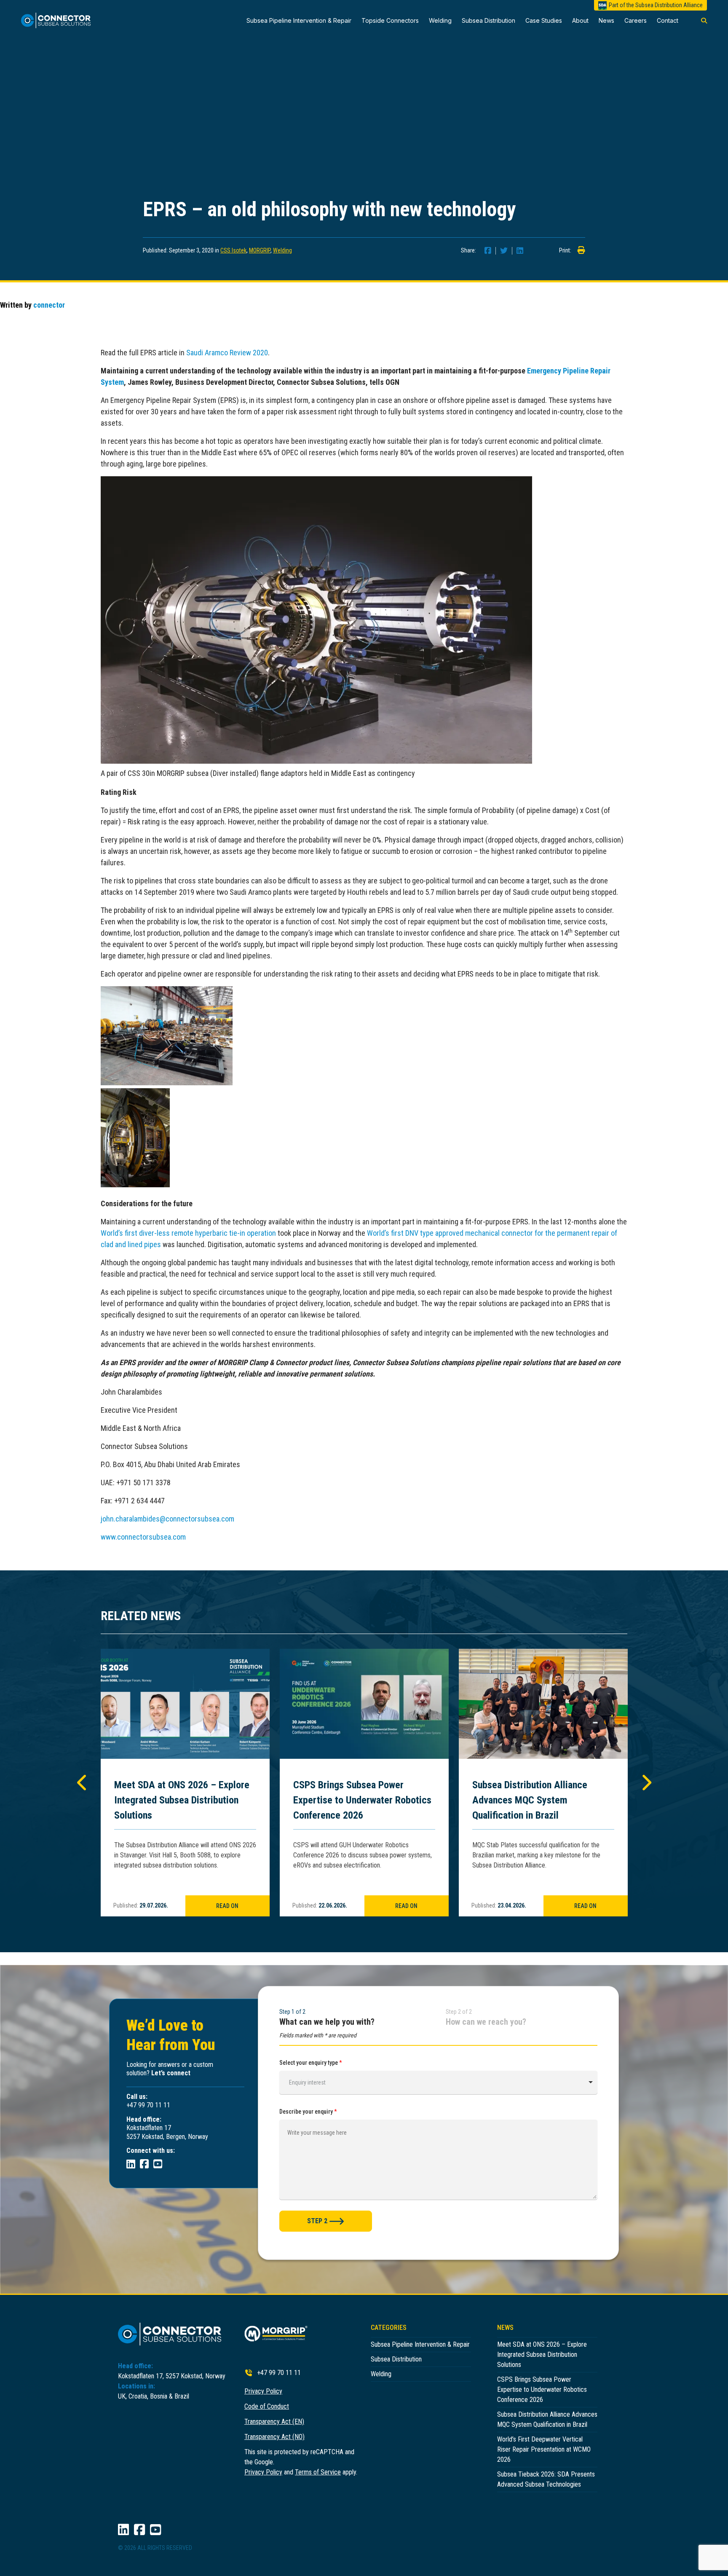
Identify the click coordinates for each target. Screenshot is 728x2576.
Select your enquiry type (311, 2063)
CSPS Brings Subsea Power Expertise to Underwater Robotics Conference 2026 (362, 1800)
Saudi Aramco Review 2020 (227, 353)
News (606, 20)
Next (646, 1782)
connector (49, 305)
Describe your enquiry (308, 2112)
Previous (82, 1782)
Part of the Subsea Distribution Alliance (656, 5)
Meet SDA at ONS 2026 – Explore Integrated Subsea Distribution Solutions (182, 1800)
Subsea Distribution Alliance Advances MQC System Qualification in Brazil (530, 1800)
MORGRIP (260, 250)
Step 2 (317, 2221)
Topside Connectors (390, 20)
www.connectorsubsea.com (143, 1537)
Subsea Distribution (488, 20)
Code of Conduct (267, 2406)
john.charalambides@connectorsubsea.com (167, 1519)
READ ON (227, 1906)
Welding (440, 20)
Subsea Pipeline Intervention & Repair (299, 20)
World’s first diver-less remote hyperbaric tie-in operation (188, 1233)
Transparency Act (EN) (274, 2422)
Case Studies (544, 20)
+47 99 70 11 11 (279, 2373)
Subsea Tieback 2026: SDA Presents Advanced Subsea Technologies (546, 2479)
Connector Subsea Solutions (60, 20)
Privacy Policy (263, 2391)
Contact (668, 20)
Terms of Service (318, 2472)
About (580, 20)
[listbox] (438, 2082)
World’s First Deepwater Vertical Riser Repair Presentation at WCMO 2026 (544, 2449)
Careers (636, 20)
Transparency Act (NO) (274, 2437)
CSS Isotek (233, 250)
